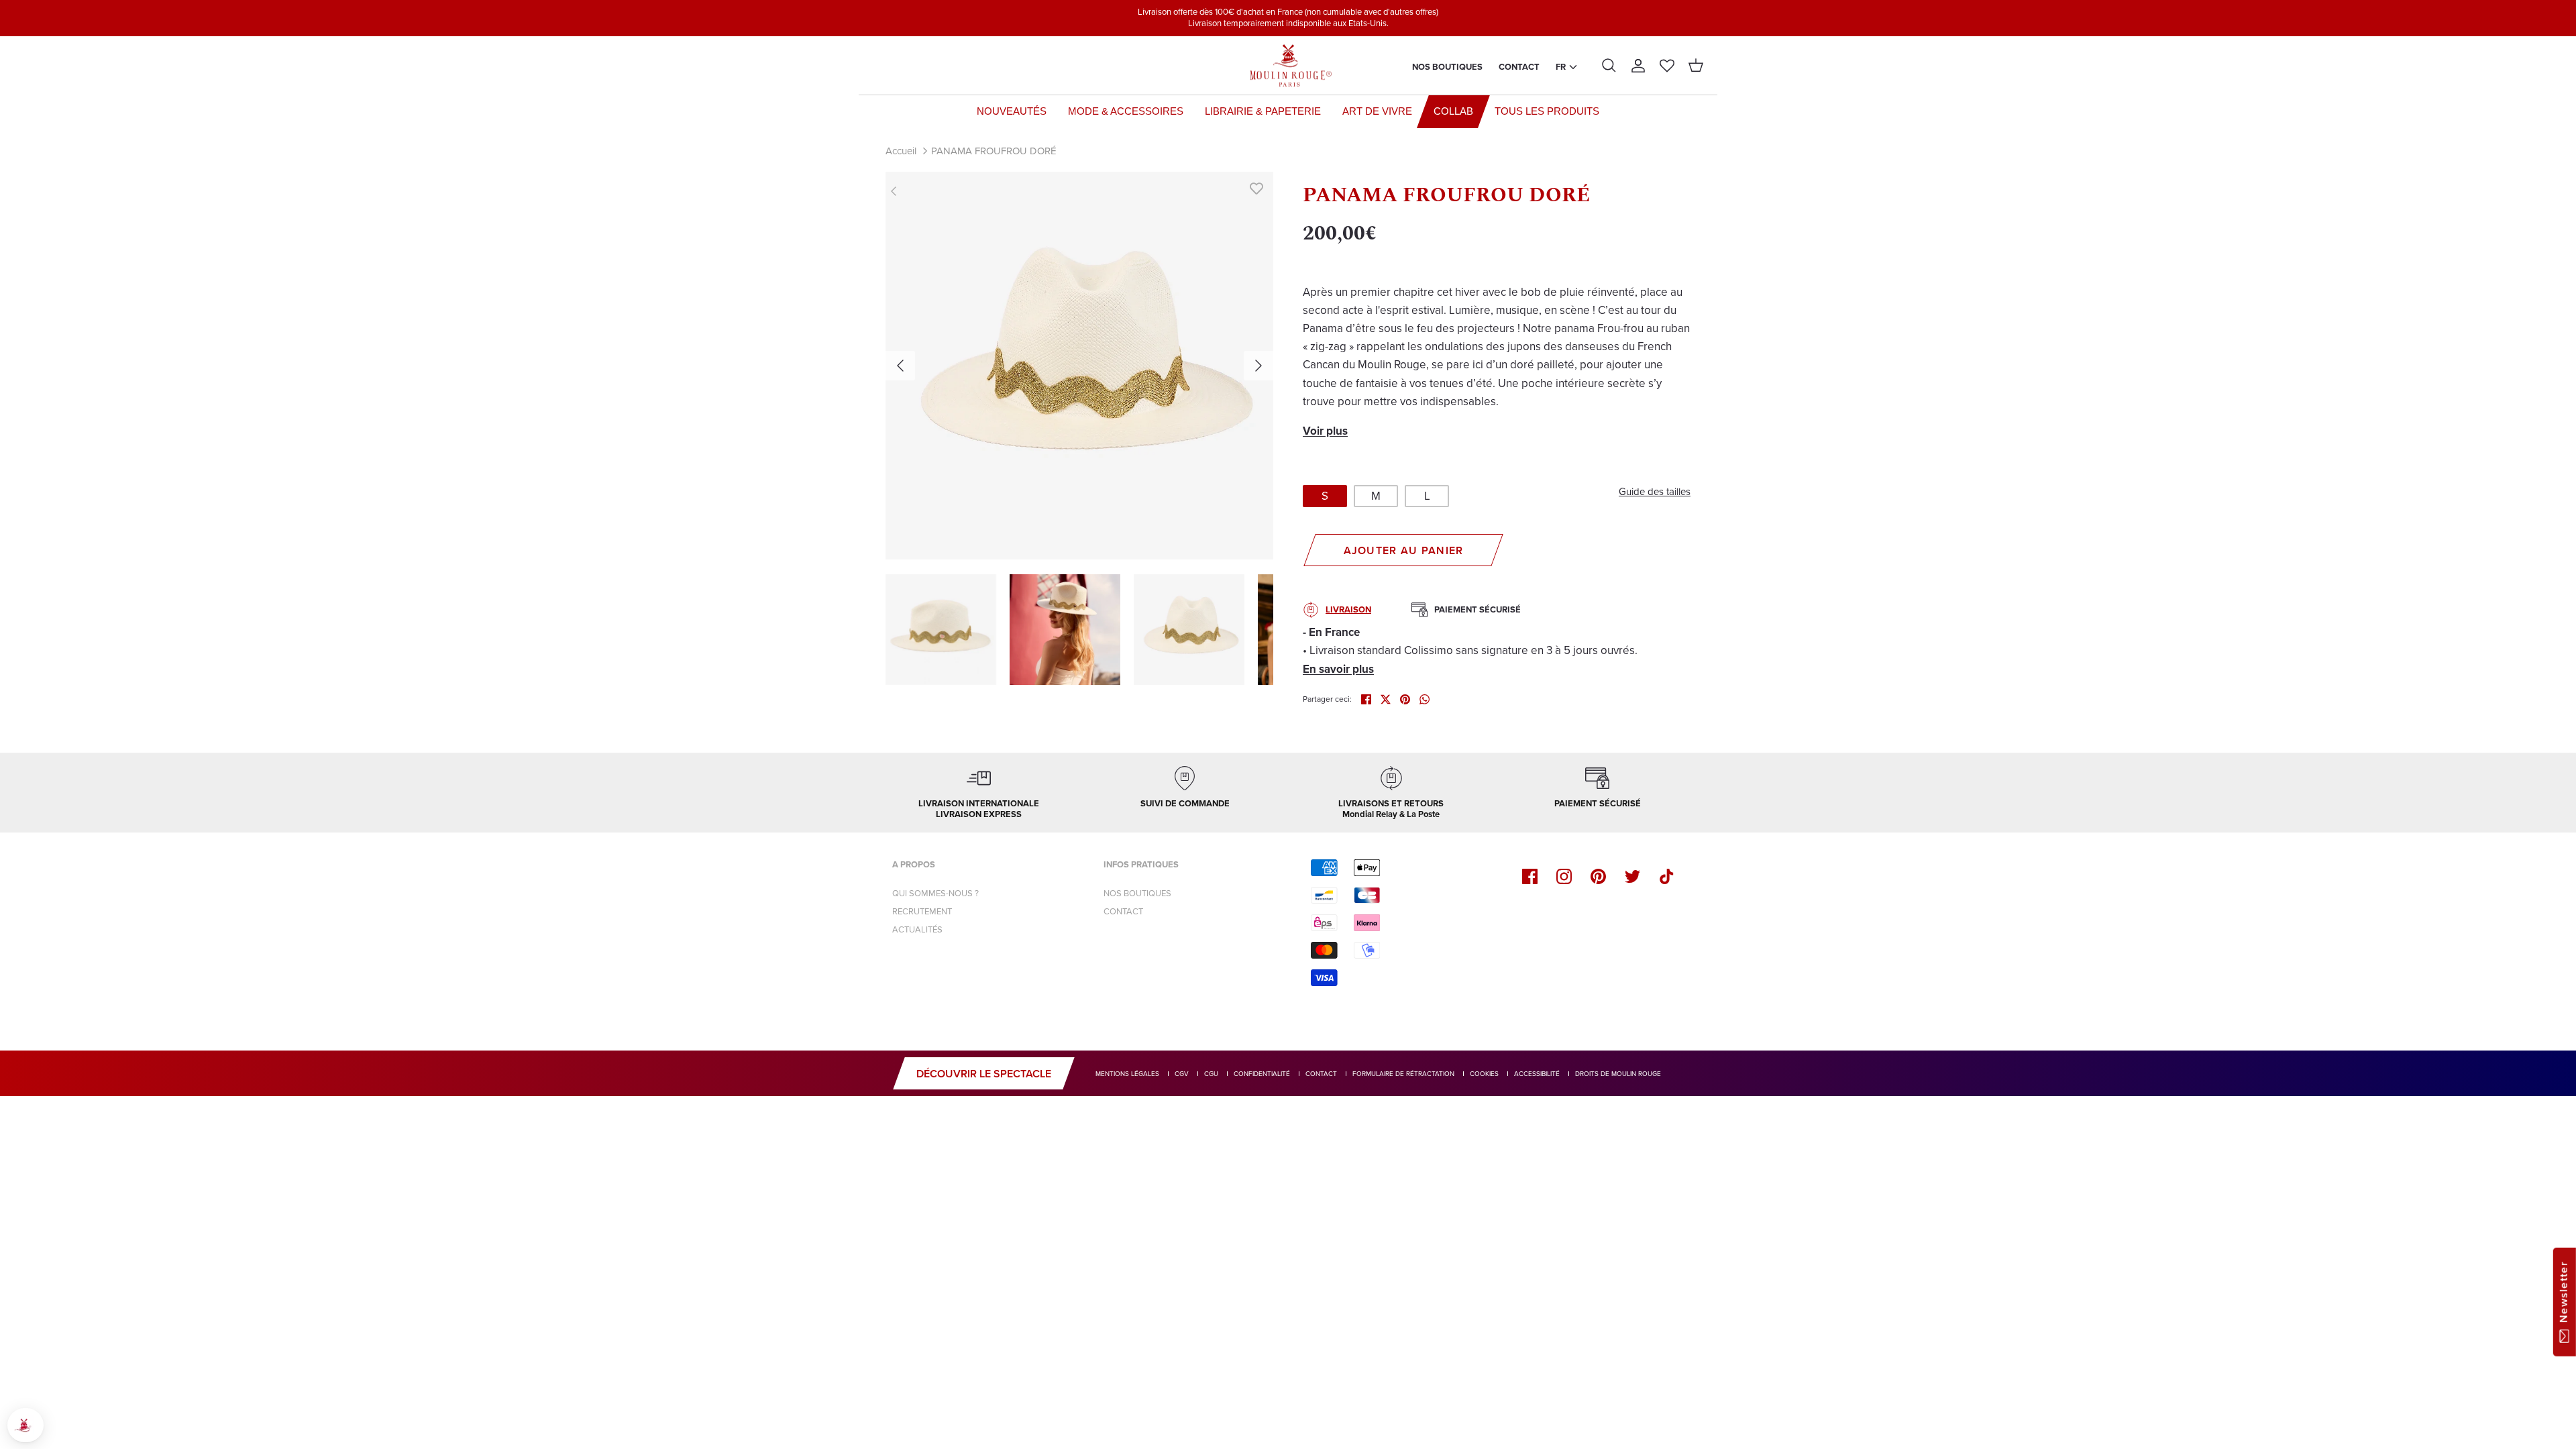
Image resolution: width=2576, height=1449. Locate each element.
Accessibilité (1537, 1074)
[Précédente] (900, 366)
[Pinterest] (1598, 876)
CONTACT (1123, 911)
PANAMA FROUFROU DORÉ (994, 151)
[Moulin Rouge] (1288, 66)
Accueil (901, 151)
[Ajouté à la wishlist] (1256, 189)
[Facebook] (1530, 876)
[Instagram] (1564, 876)
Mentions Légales (1127, 1074)
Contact (1519, 67)
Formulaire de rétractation (1403, 1074)
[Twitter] (1632, 876)
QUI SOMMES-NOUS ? (935, 893)
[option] (1079, 366)
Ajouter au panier (1404, 550)
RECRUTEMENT (922, 911)
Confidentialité (1262, 1074)
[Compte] (1638, 66)
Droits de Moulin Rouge (1618, 1074)
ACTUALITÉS (917, 929)
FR (1561, 67)
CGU (1211, 1074)
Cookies (1484, 1074)
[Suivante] (1258, 366)
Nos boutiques (1447, 67)
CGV (1182, 1074)
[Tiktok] (1667, 876)
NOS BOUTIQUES (1137, 893)
